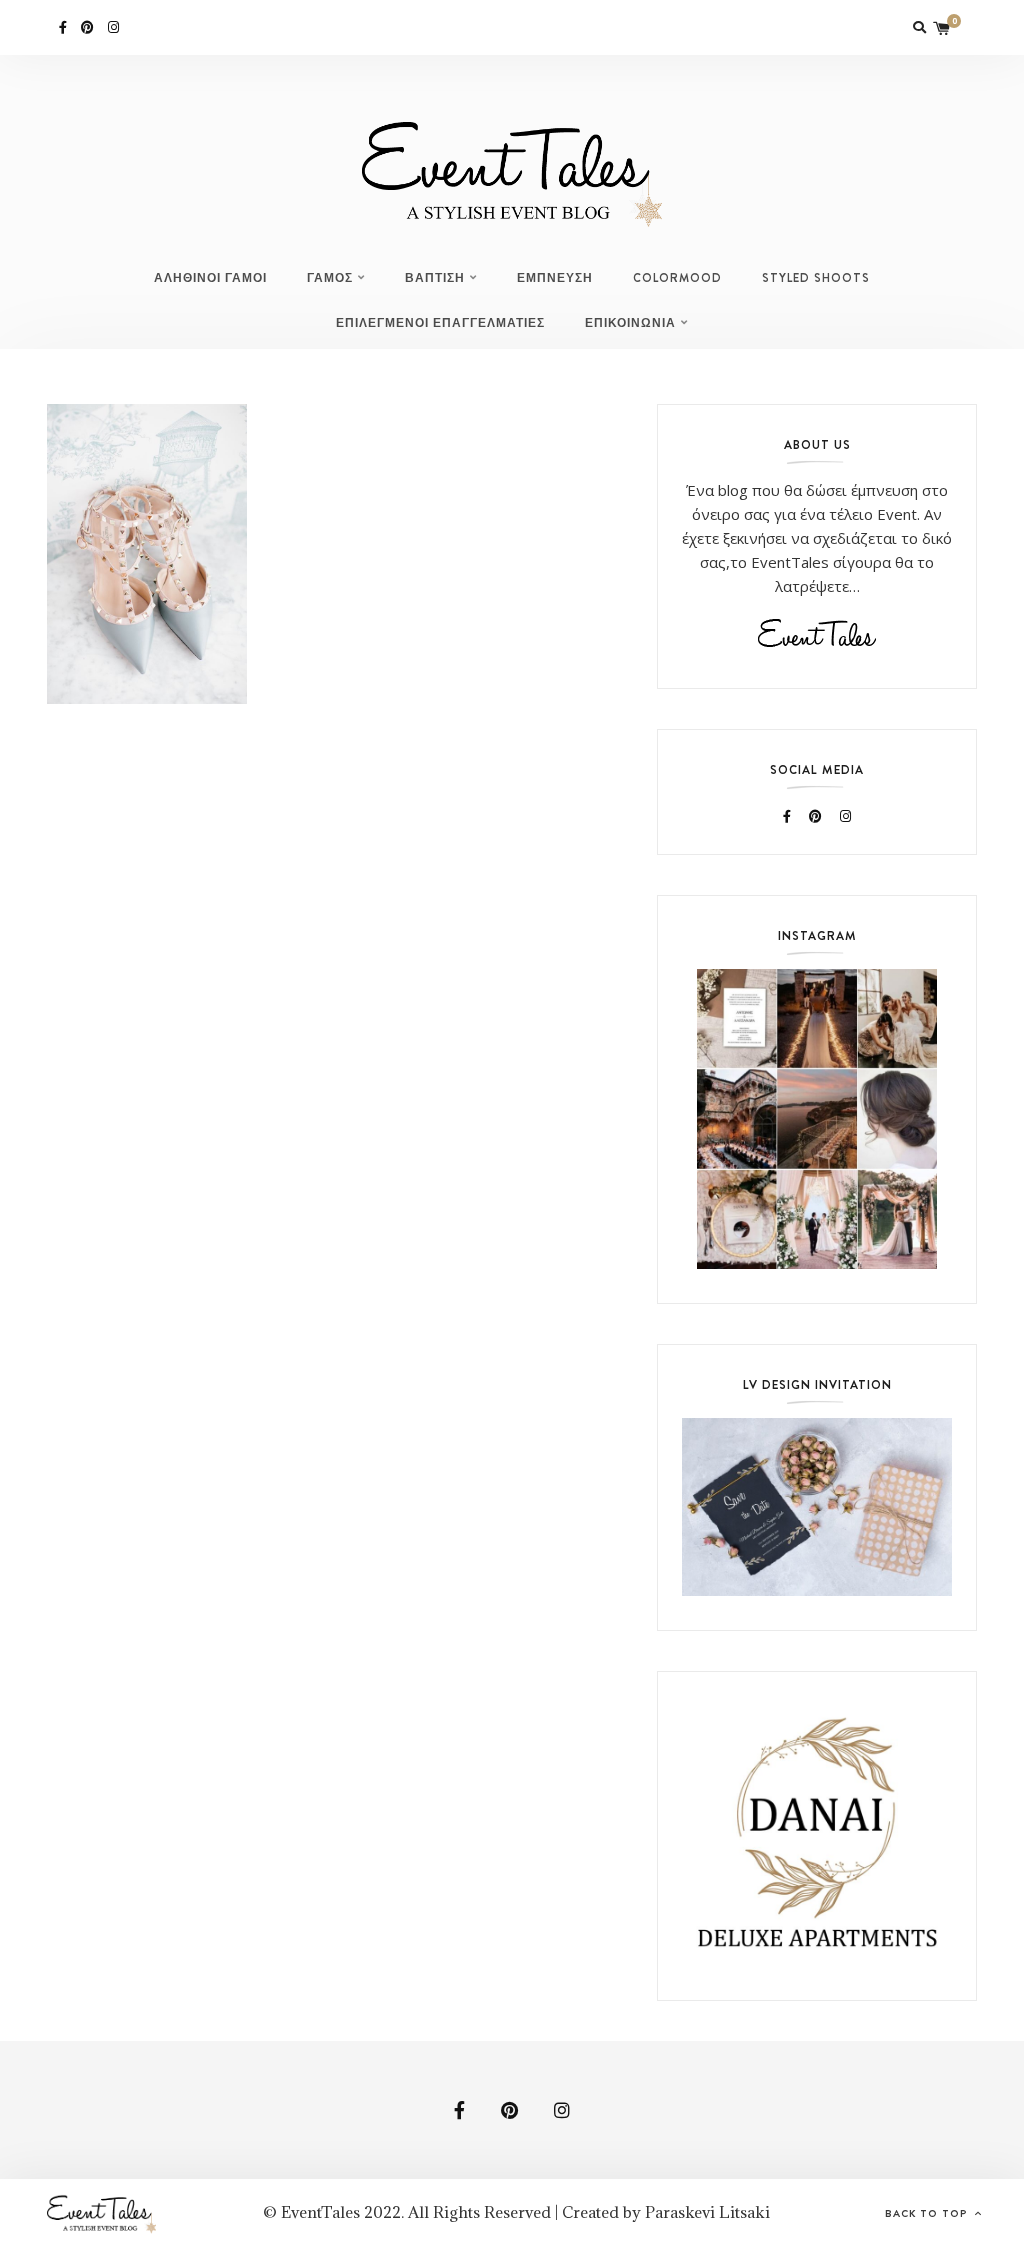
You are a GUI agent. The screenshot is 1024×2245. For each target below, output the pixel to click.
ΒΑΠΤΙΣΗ (435, 278)
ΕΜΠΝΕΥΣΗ (555, 278)
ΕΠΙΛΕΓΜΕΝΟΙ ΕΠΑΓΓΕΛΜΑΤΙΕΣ (440, 323)
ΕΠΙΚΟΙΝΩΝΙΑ (630, 323)
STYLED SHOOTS (816, 278)
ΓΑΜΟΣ (330, 278)
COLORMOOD (677, 278)
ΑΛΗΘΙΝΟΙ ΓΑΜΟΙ (210, 278)
